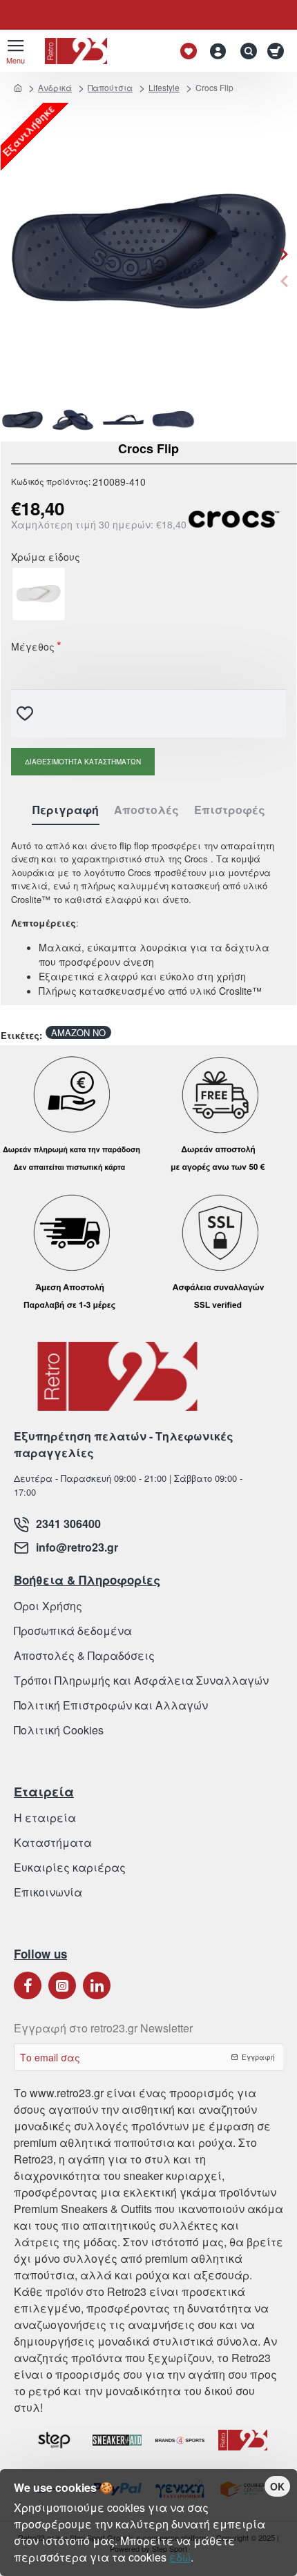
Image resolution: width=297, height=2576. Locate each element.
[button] (284, 281)
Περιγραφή (66, 810)
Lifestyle (164, 87)
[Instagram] (62, 1985)
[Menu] (16, 51)
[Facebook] (28, 1985)
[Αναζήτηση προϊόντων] (245, 51)
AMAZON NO (78, 1032)
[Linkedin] (97, 1985)
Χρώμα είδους (46, 558)
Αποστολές (146, 810)
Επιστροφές (230, 810)
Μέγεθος (33, 648)
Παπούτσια (110, 87)
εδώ (180, 2557)
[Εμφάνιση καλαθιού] (278, 51)
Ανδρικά (55, 87)
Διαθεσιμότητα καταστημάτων (83, 762)
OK (277, 2486)
